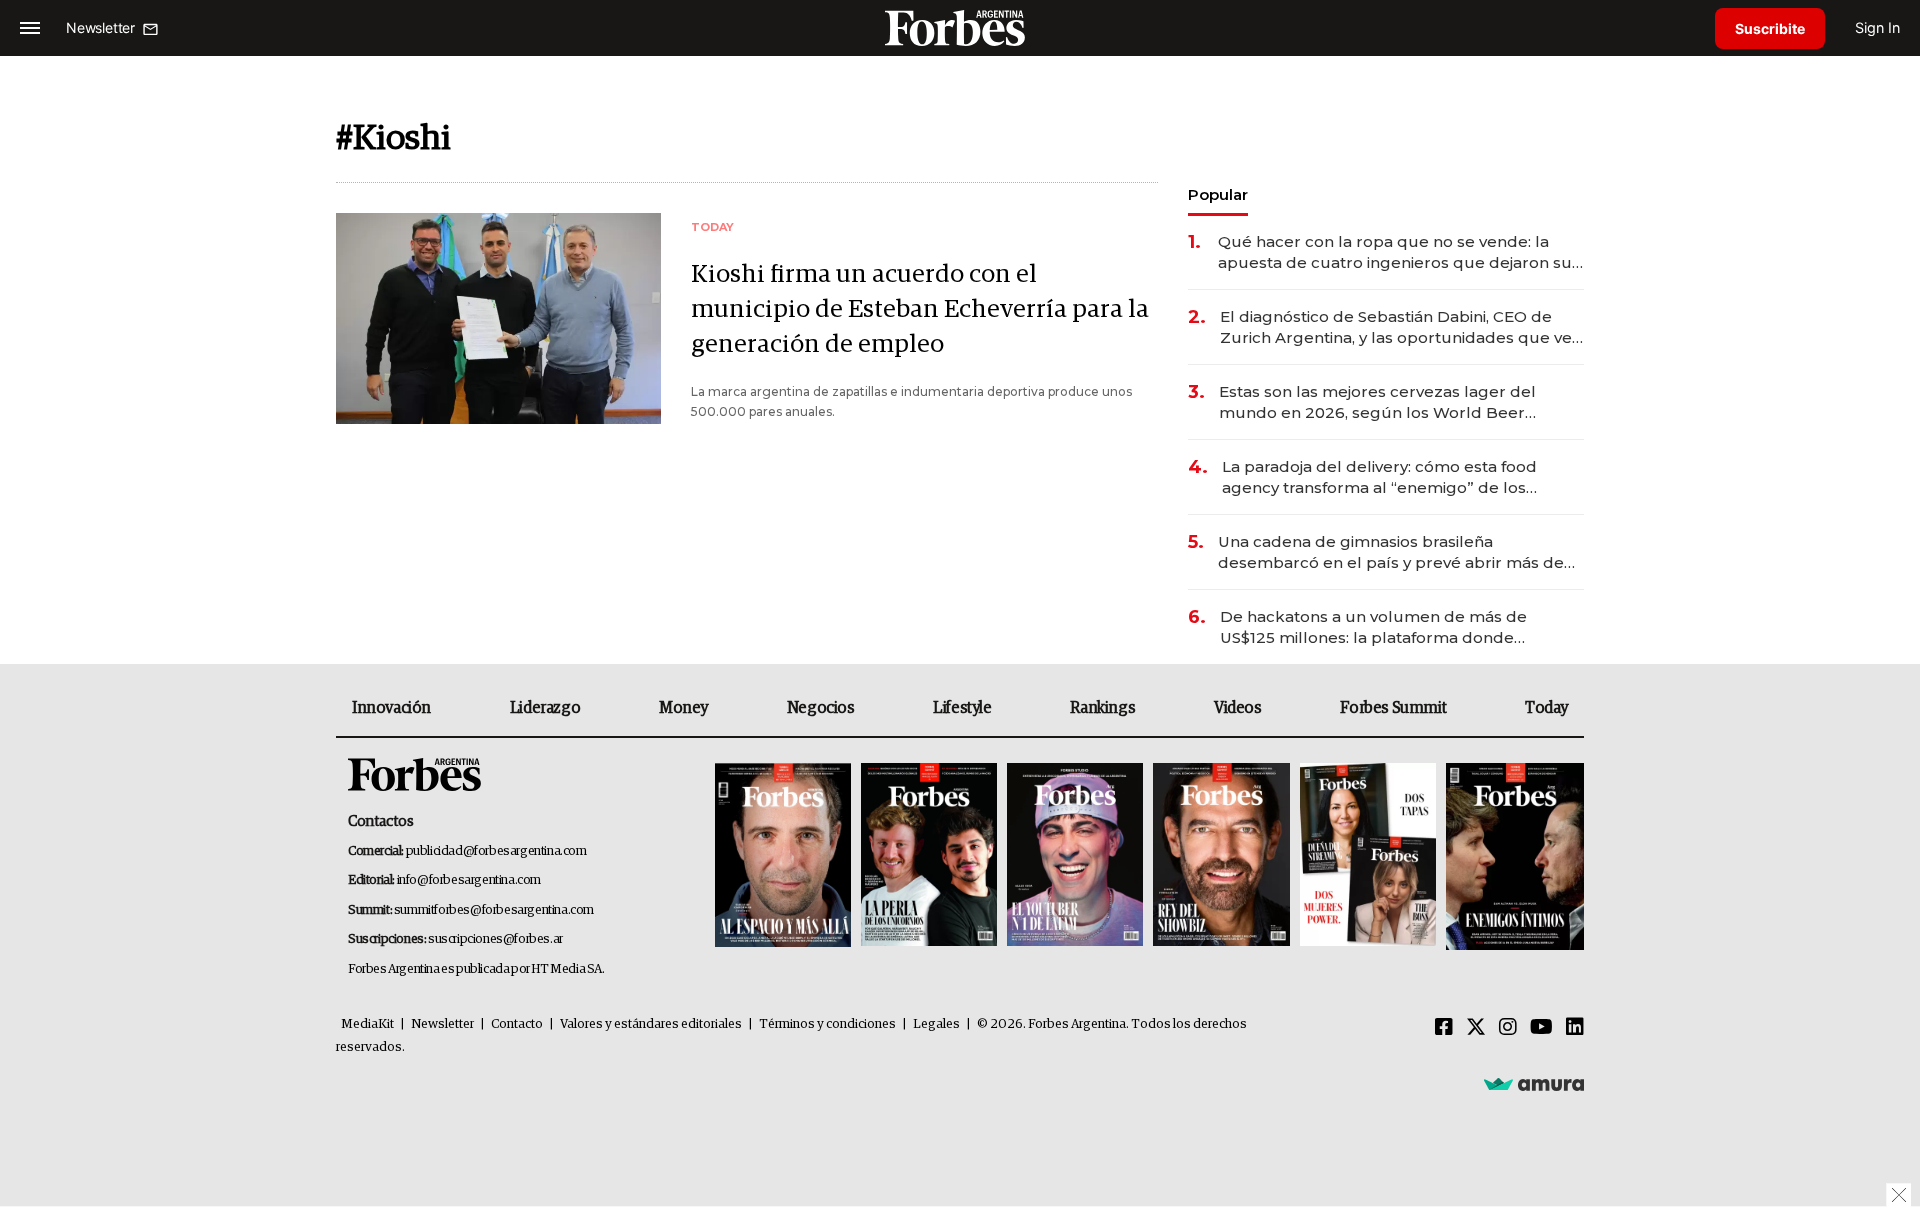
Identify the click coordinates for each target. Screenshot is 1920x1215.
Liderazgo (545, 708)
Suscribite (1770, 28)
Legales (936, 1024)
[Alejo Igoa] (1075, 856)
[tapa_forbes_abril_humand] (929, 856)
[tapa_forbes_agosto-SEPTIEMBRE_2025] (1512, 856)
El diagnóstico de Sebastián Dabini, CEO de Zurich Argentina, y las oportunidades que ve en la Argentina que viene (1396, 327)
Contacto (517, 1024)
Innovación (391, 708)
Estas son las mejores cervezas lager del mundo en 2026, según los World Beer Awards (1377, 402)
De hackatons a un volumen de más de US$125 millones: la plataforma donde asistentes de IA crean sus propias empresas (1394, 627)
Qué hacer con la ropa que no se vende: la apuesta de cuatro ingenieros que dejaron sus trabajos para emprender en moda (1399, 252)
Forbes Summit (1393, 708)
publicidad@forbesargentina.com (496, 851)
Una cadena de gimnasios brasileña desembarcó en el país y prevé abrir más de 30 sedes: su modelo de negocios (1391, 552)
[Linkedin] (1575, 1028)
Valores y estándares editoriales (651, 1024)
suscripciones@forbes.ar (495, 939)
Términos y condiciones (827, 1024)
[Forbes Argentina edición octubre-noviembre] (1368, 856)
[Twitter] (1476, 1028)
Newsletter (442, 1024)
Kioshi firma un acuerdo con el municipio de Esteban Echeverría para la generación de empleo (920, 309)
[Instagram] (1508, 1028)
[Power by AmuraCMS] (1534, 1083)
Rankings (1102, 708)
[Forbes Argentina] (960, 27)
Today (1546, 708)
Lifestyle (962, 708)
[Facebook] (1444, 1028)
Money (683, 708)
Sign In (1877, 27)
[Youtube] (1541, 1028)
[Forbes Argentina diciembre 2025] (1221, 856)
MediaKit (367, 1024)
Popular (1218, 194)
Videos (1238, 708)
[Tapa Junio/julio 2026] (783, 856)
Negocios (821, 708)
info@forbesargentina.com (469, 880)
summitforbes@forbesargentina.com (494, 910)
